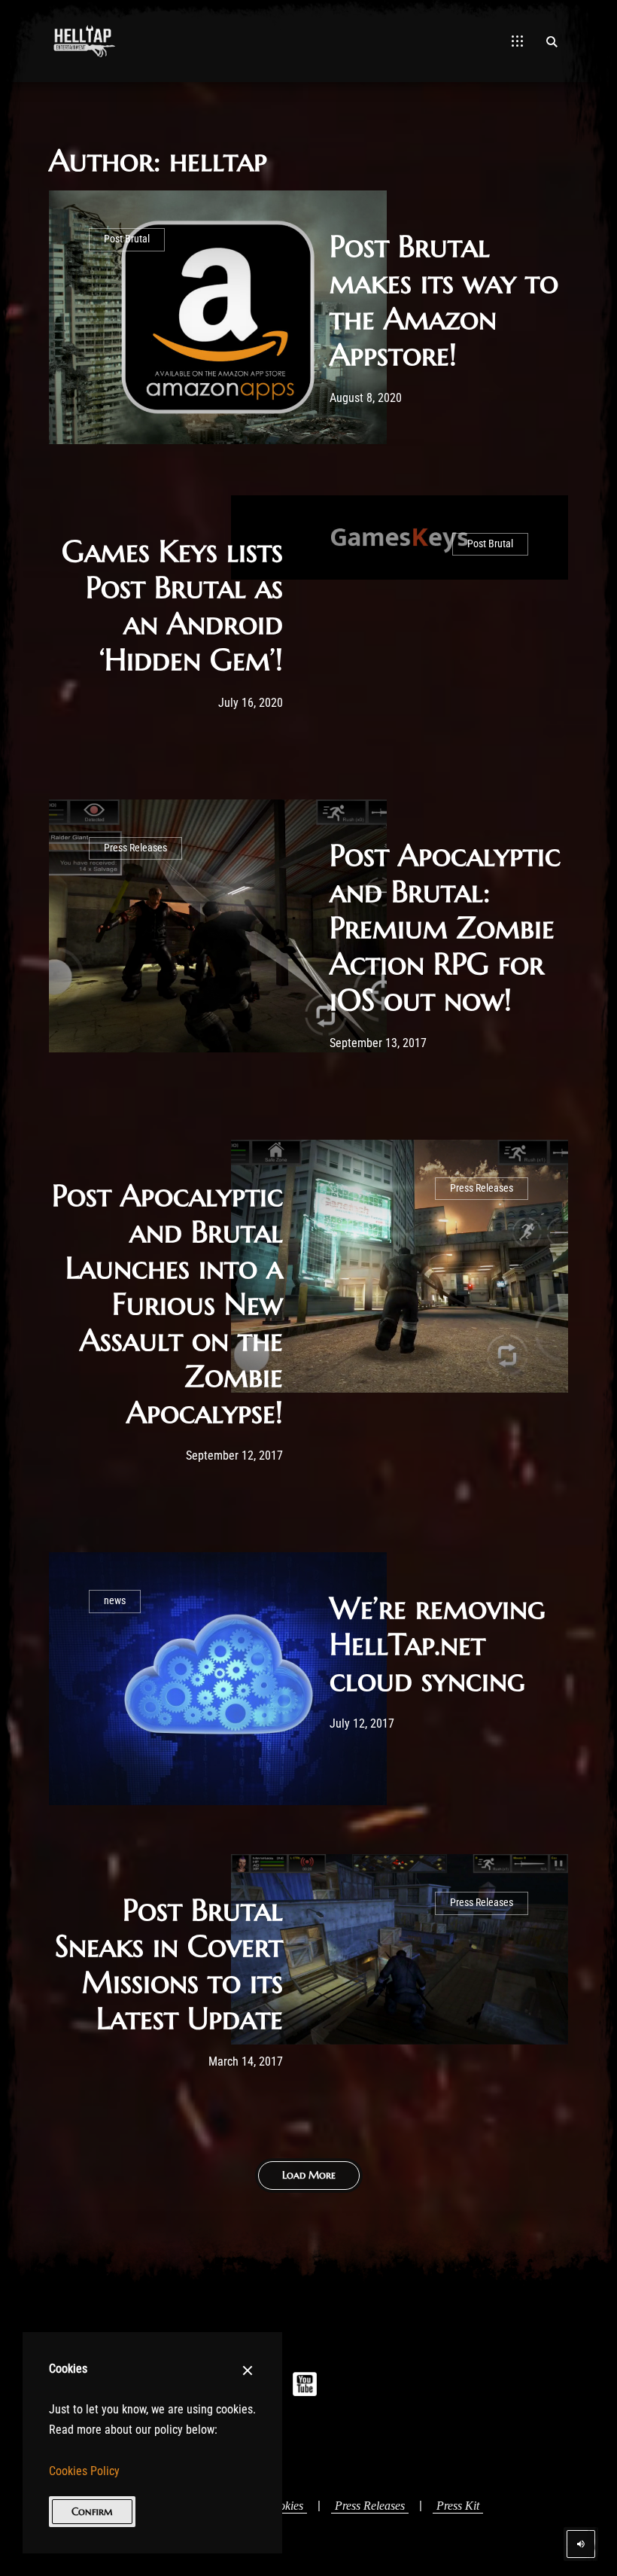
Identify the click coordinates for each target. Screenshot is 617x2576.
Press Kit (458, 2506)
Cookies (284, 2506)
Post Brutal (127, 239)
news (115, 1601)
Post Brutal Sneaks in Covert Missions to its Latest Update (169, 1964)
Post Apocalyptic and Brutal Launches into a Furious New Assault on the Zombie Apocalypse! (167, 1304)
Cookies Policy (84, 2471)
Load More (309, 2175)
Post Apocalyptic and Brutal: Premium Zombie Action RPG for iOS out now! (445, 927)
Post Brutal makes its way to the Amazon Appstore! (444, 300)
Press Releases (135, 848)
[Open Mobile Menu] (517, 41)
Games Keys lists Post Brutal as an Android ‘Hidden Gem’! (172, 605)
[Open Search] (552, 41)
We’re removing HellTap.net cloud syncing (438, 1644)
